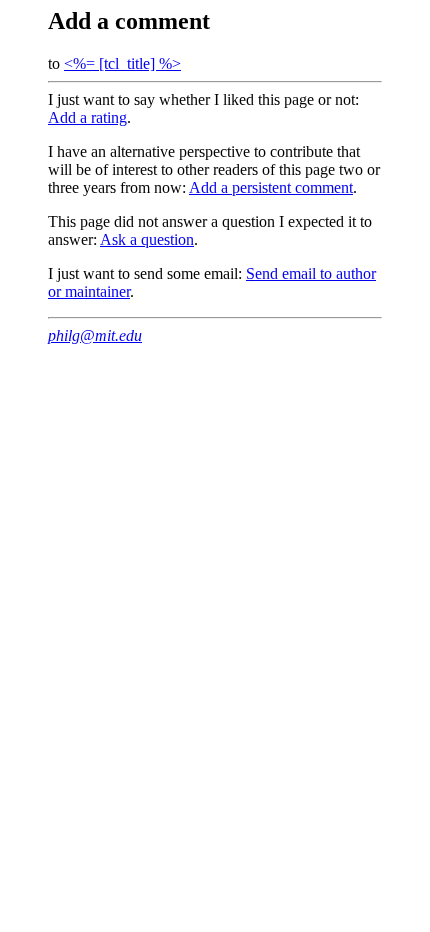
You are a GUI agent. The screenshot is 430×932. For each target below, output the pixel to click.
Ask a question (147, 239)
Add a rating (87, 117)
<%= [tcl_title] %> (122, 63)
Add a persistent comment (271, 187)
